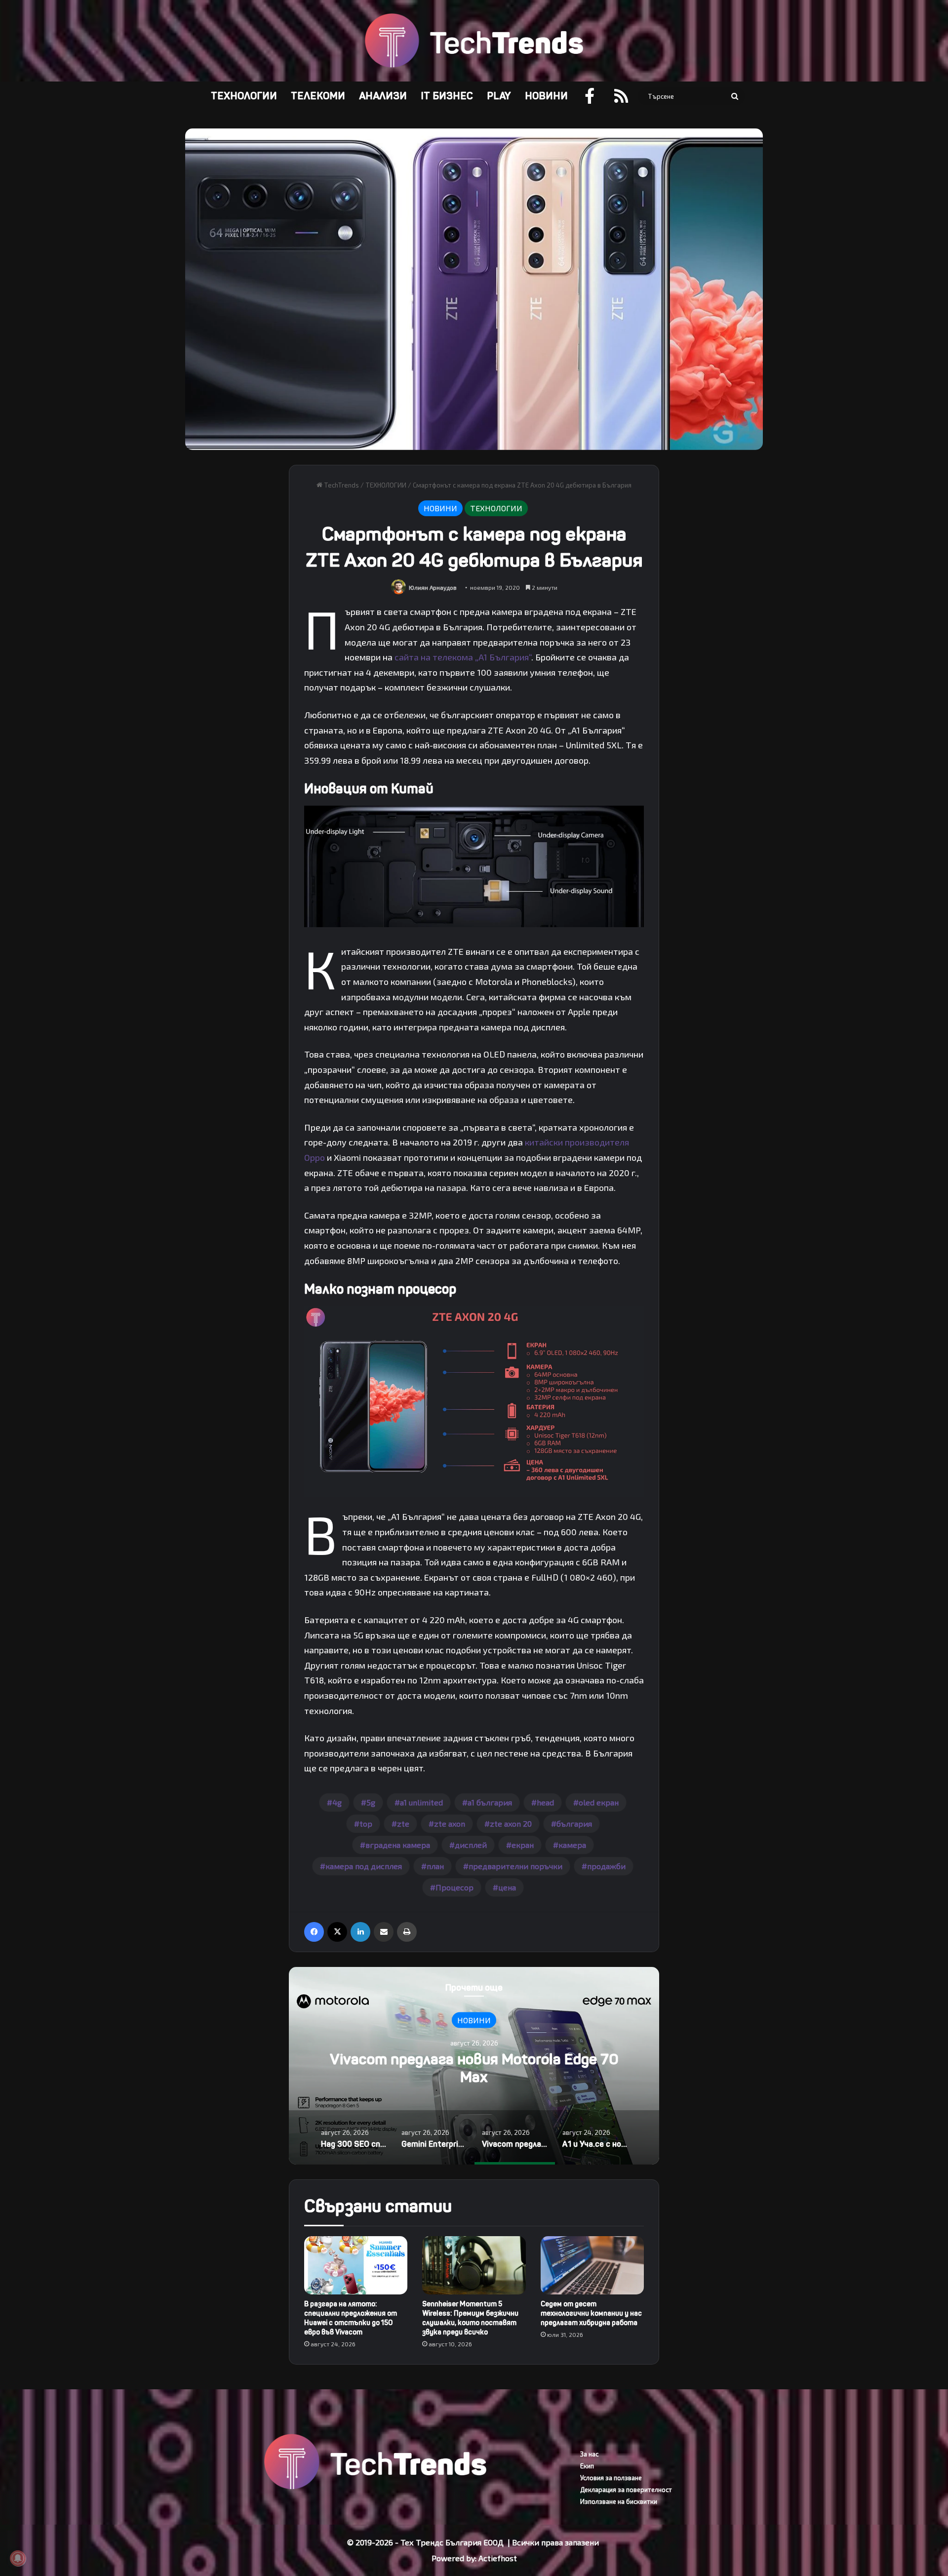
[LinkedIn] (360, 1932)
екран (523, 1845)
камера (572, 1845)
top (366, 1823)
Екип (587, 2466)
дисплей (471, 1845)
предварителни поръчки (515, 1866)
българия (574, 1823)
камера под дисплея (364, 1866)
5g (371, 1802)
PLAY (499, 96)
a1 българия (490, 1802)
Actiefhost (498, 2558)
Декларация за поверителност (626, 2490)
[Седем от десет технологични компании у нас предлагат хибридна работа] (592, 2265)
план (435, 1866)
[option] (474, 2066)
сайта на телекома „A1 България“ (463, 657)
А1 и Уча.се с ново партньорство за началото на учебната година (474, 2068)
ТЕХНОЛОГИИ (244, 96)
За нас (589, 2454)
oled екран (599, 1802)
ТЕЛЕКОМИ (318, 96)
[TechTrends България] (474, 41)
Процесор (454, 1887)
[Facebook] (314, 1932)
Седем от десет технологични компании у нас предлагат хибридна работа (591, 2313)
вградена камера (398, 1845)
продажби (606, 1866)
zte (403, 1823)
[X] (337, 1932)
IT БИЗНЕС (447, 96)
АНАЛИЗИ (383, 96)
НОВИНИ (546, 96)
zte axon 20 (511, 1823)
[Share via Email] (384, 1932)
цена (507, 1887)
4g (337, 1802)
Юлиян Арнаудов (433, 587)
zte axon (450, 1823)
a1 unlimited (421, 1802)
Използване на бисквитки (619, 2501)
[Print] (407, 1932)
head (545, 1802)
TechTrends (341, 485)
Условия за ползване (611, 2478)
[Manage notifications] (18, 2558)
